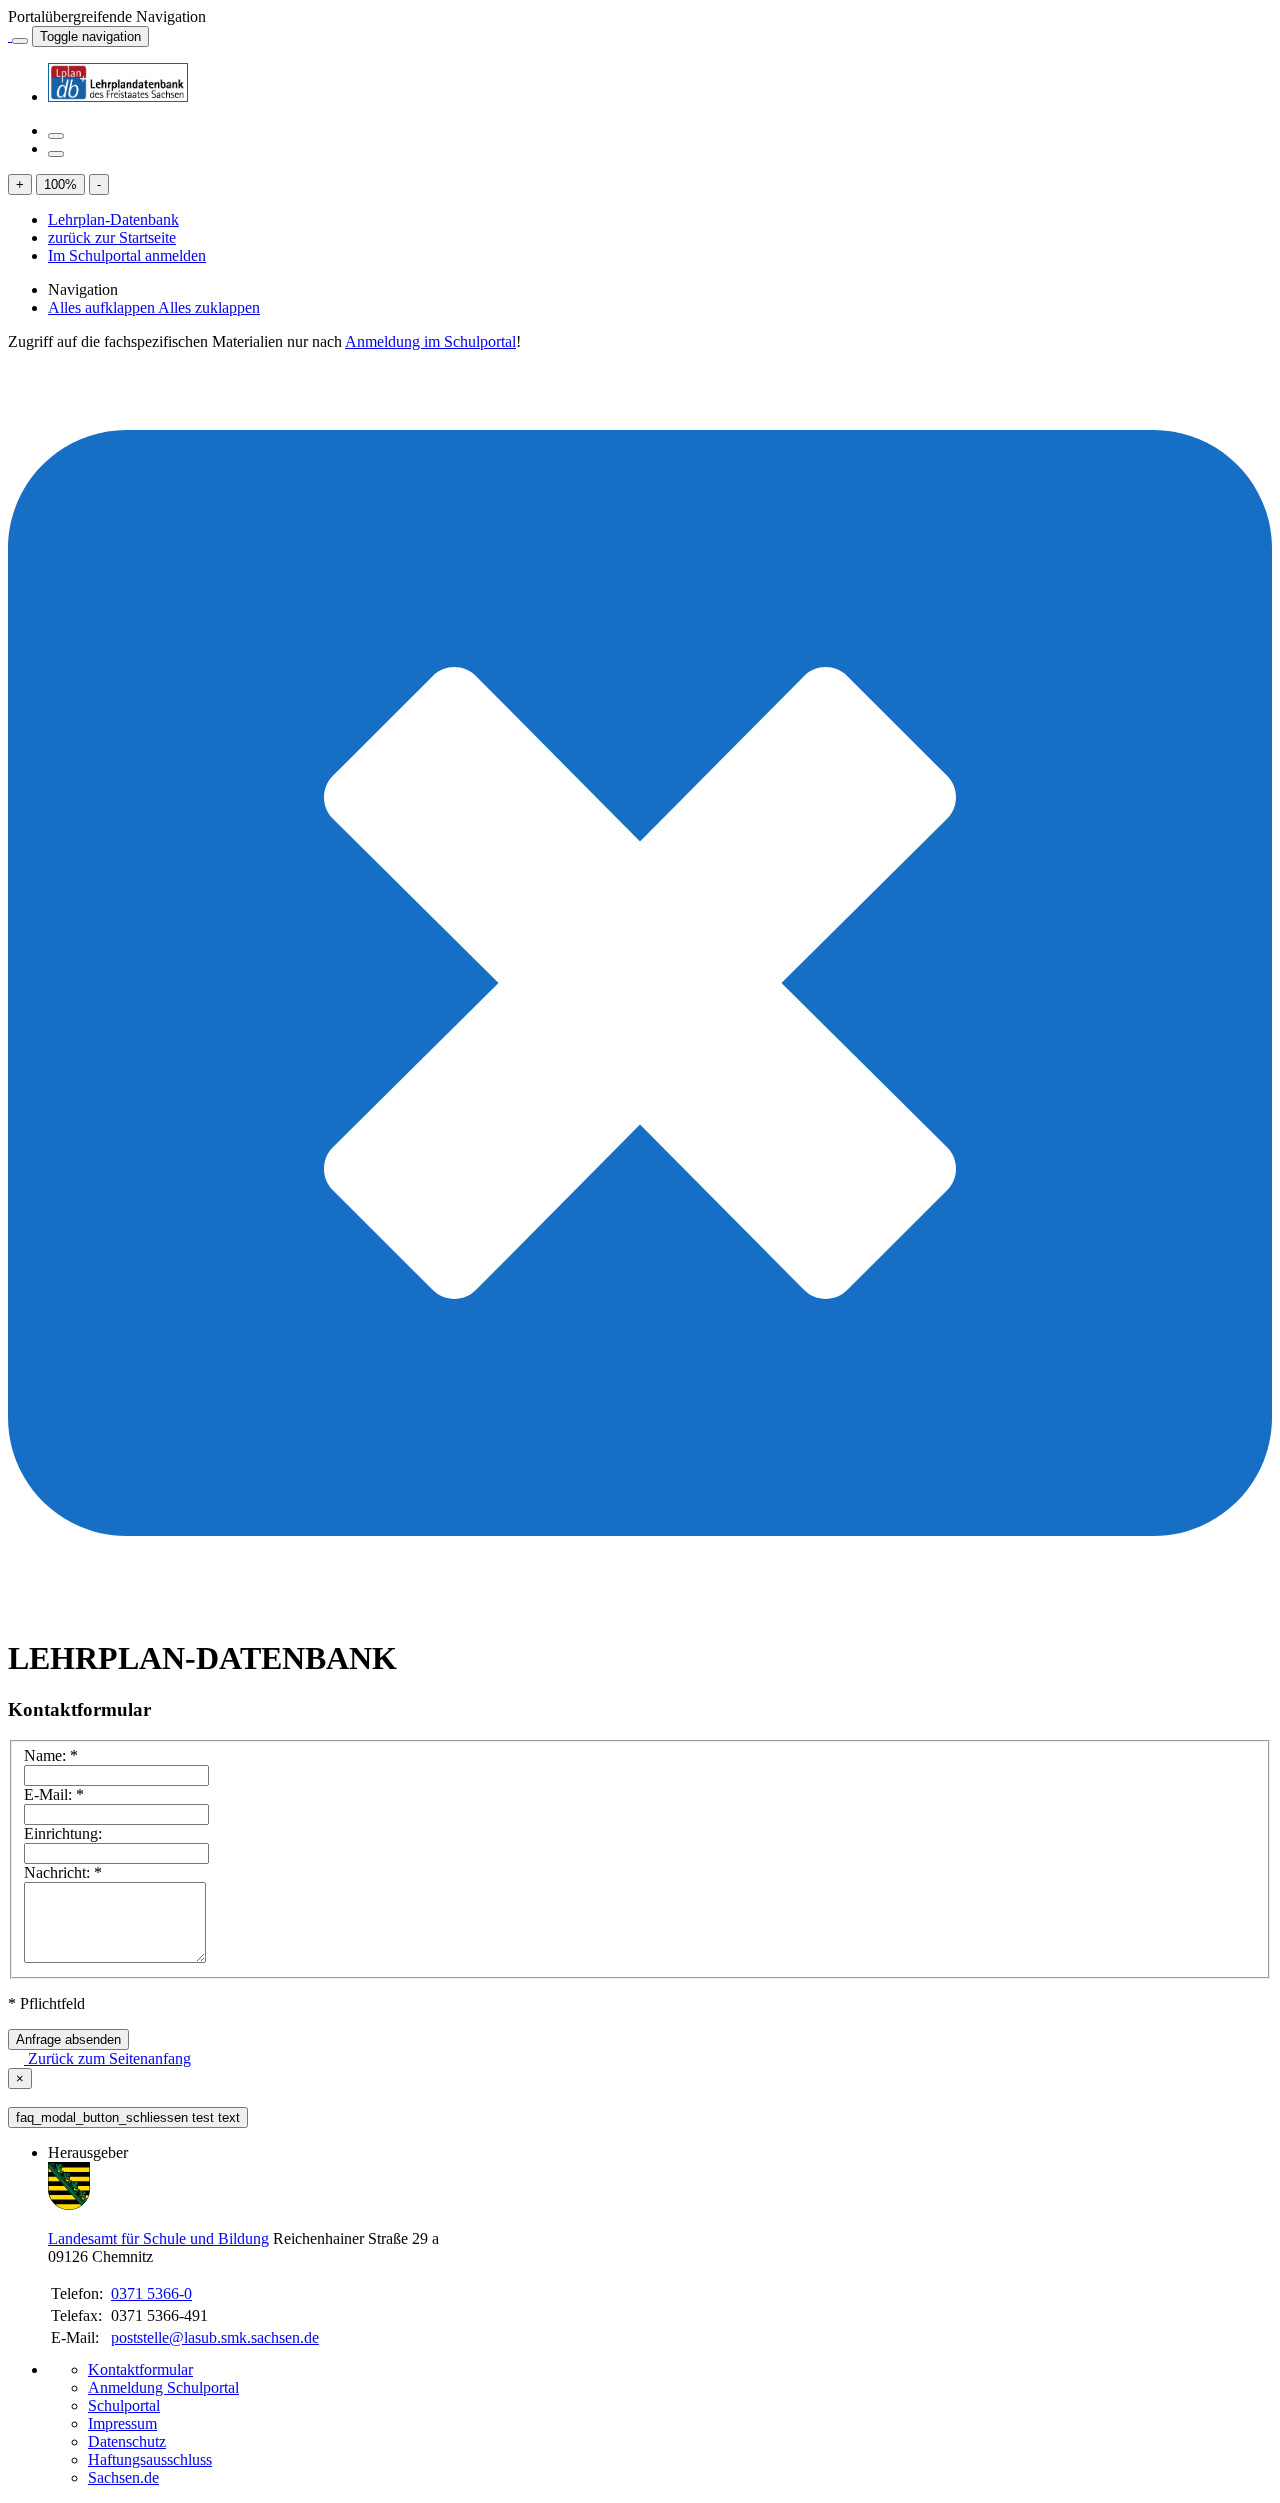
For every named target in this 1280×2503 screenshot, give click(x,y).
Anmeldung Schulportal (163, 2387)
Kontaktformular (140, 2369)
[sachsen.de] (10, 35)
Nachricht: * (63, 1872)
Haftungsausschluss (150, 2459)
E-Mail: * (54, 1794)
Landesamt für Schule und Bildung (158, 2238)
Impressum (122, 2423)
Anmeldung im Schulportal (430, 341)
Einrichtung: (63, 1833)
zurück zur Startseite (112, 237)
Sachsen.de (123, 2477)
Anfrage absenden (68, 2039)
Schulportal (124, 2405)
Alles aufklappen (103, 307)
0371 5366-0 (151, 2293)
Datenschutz (127, 2441)
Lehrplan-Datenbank (113, 219)
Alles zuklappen (209, 307)
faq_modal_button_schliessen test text (128, 2117)
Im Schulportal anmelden (127, 255)
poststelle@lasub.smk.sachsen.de (215, 2337)
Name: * (51, 1755)
